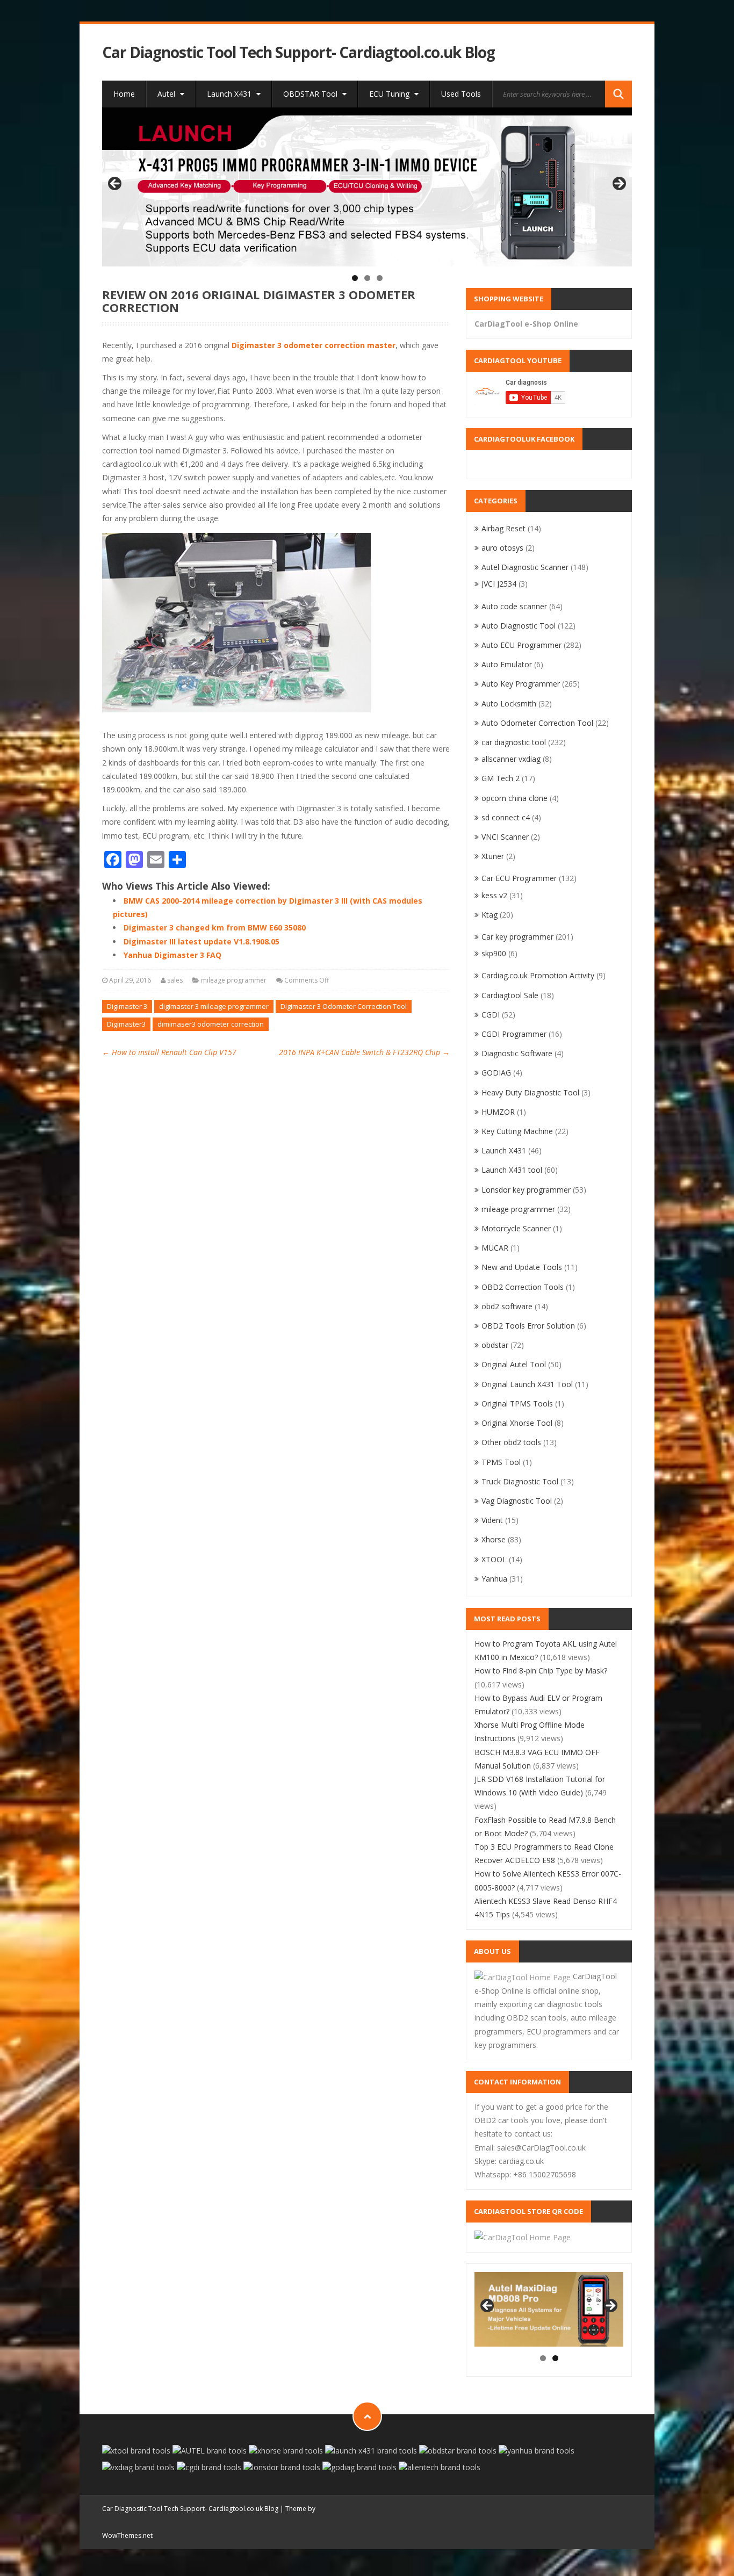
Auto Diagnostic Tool (519, 626)
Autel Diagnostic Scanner (525, 567)
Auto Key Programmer (521, 684)
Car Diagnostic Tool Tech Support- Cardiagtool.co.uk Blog (298, 52)
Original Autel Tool (514, 1364)
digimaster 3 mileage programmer (214, 1006)
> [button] (618, 184)
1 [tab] (355, 278)
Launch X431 (230, 94)
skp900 (494, 953)
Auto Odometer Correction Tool (537, 723)
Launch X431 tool (512, 1170)
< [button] (116, 184)
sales (175, 980)
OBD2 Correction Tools (523, 1287)
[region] (367, 187)
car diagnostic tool (514, 742)
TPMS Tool (501, 1462)
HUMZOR (498, 1112)
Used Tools (461, 94)
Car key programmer (517, 937)
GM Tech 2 (501, 778)
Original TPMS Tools (517, 1404)
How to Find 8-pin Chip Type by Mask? (541, 1671)
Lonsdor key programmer (526, 1190)
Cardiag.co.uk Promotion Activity (538, 975)
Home (124, 94)
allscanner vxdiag (511, 759)
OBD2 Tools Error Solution (528, 1326)
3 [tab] (380, 278)
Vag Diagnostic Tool (517, 1501)
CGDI (491, 1015)
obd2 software (507, 1306)
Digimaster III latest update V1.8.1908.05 (202, 941)
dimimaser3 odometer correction (211, 1024)
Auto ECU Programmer (521, 645)
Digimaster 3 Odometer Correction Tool (344, 1006)
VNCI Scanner (505, 837)
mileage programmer (234, 980)
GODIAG (496, 1073)
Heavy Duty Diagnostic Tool (530, 1092)
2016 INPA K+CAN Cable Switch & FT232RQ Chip (364, 1052)
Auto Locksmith (509, 703)
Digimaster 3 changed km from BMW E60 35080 (215, 928)
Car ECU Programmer (519, 878)
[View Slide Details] (367, 187)
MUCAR (495, 1248)
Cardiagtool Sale (510, 995)
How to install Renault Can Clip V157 (169, 1052)
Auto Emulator (507, 664)
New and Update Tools (522, 1267)
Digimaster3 (126, 1024)
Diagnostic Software (517, 1053)
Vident (492, 1520)
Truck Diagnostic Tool (520, 1481)
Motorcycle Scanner (516, 1228)
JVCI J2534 (499, 584)
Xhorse (494, 1539)
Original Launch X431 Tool (527, 1384)
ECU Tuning (390, 94)
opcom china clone (514, 798)
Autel (167, 94)
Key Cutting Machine (517, 1131)
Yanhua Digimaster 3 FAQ (172, 955)
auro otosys (502, 548)
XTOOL (494, 1559)
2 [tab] (367, 278)
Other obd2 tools (511, 1442)
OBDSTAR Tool (311, 94)
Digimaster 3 (127, 1006)
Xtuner (493, 856)
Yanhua (494, 1579)
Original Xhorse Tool (517, 1423)
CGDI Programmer (514, 1034)
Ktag (490, 915)
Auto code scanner (514, 606)
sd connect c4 (506, 817)
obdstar (495, 1345)
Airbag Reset (503, 528)
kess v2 (494, 895)
